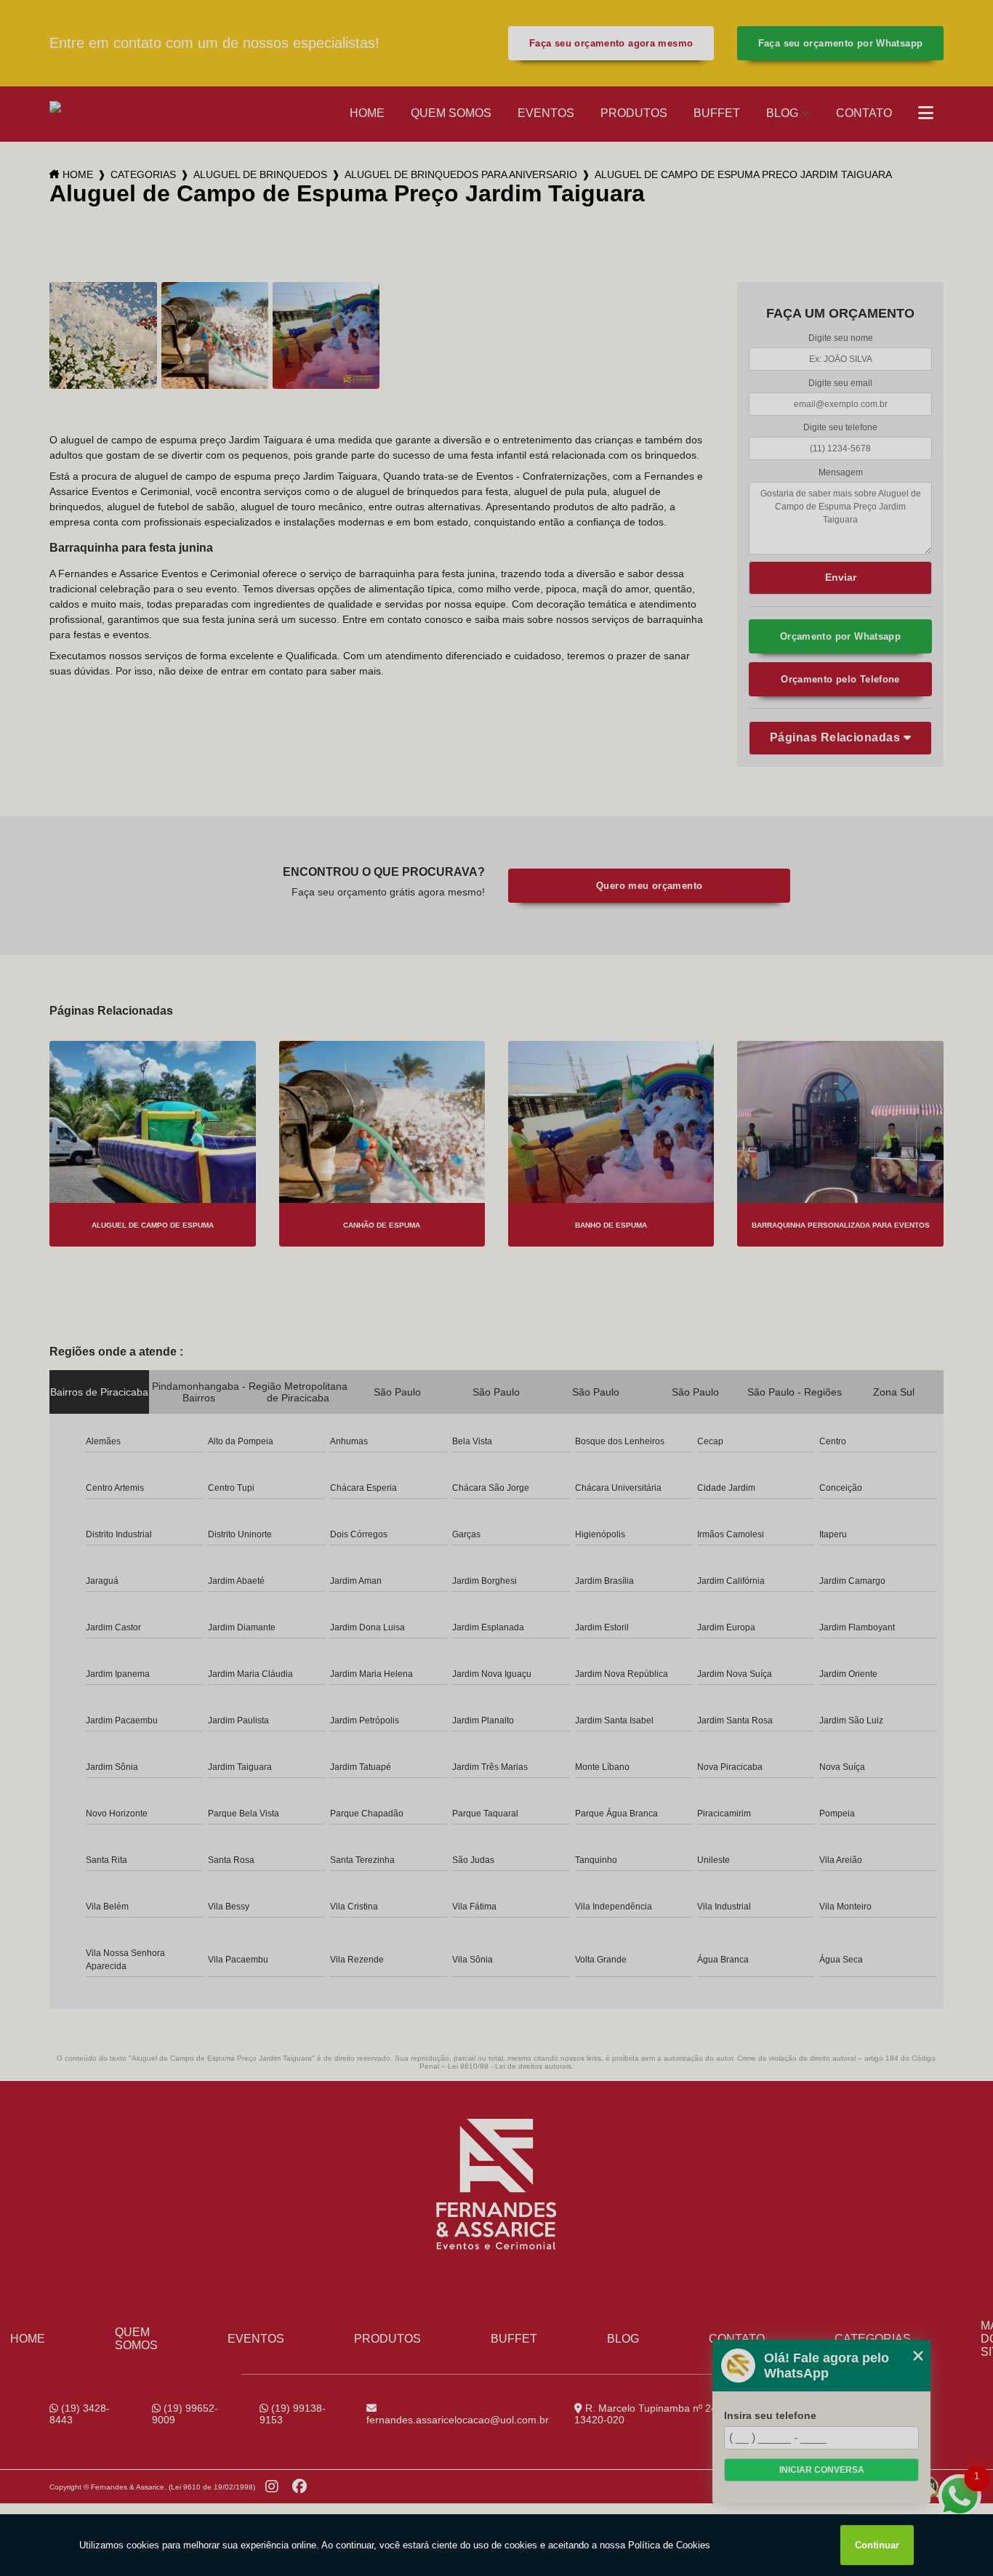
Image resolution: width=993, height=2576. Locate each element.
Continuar (877, 2545)
